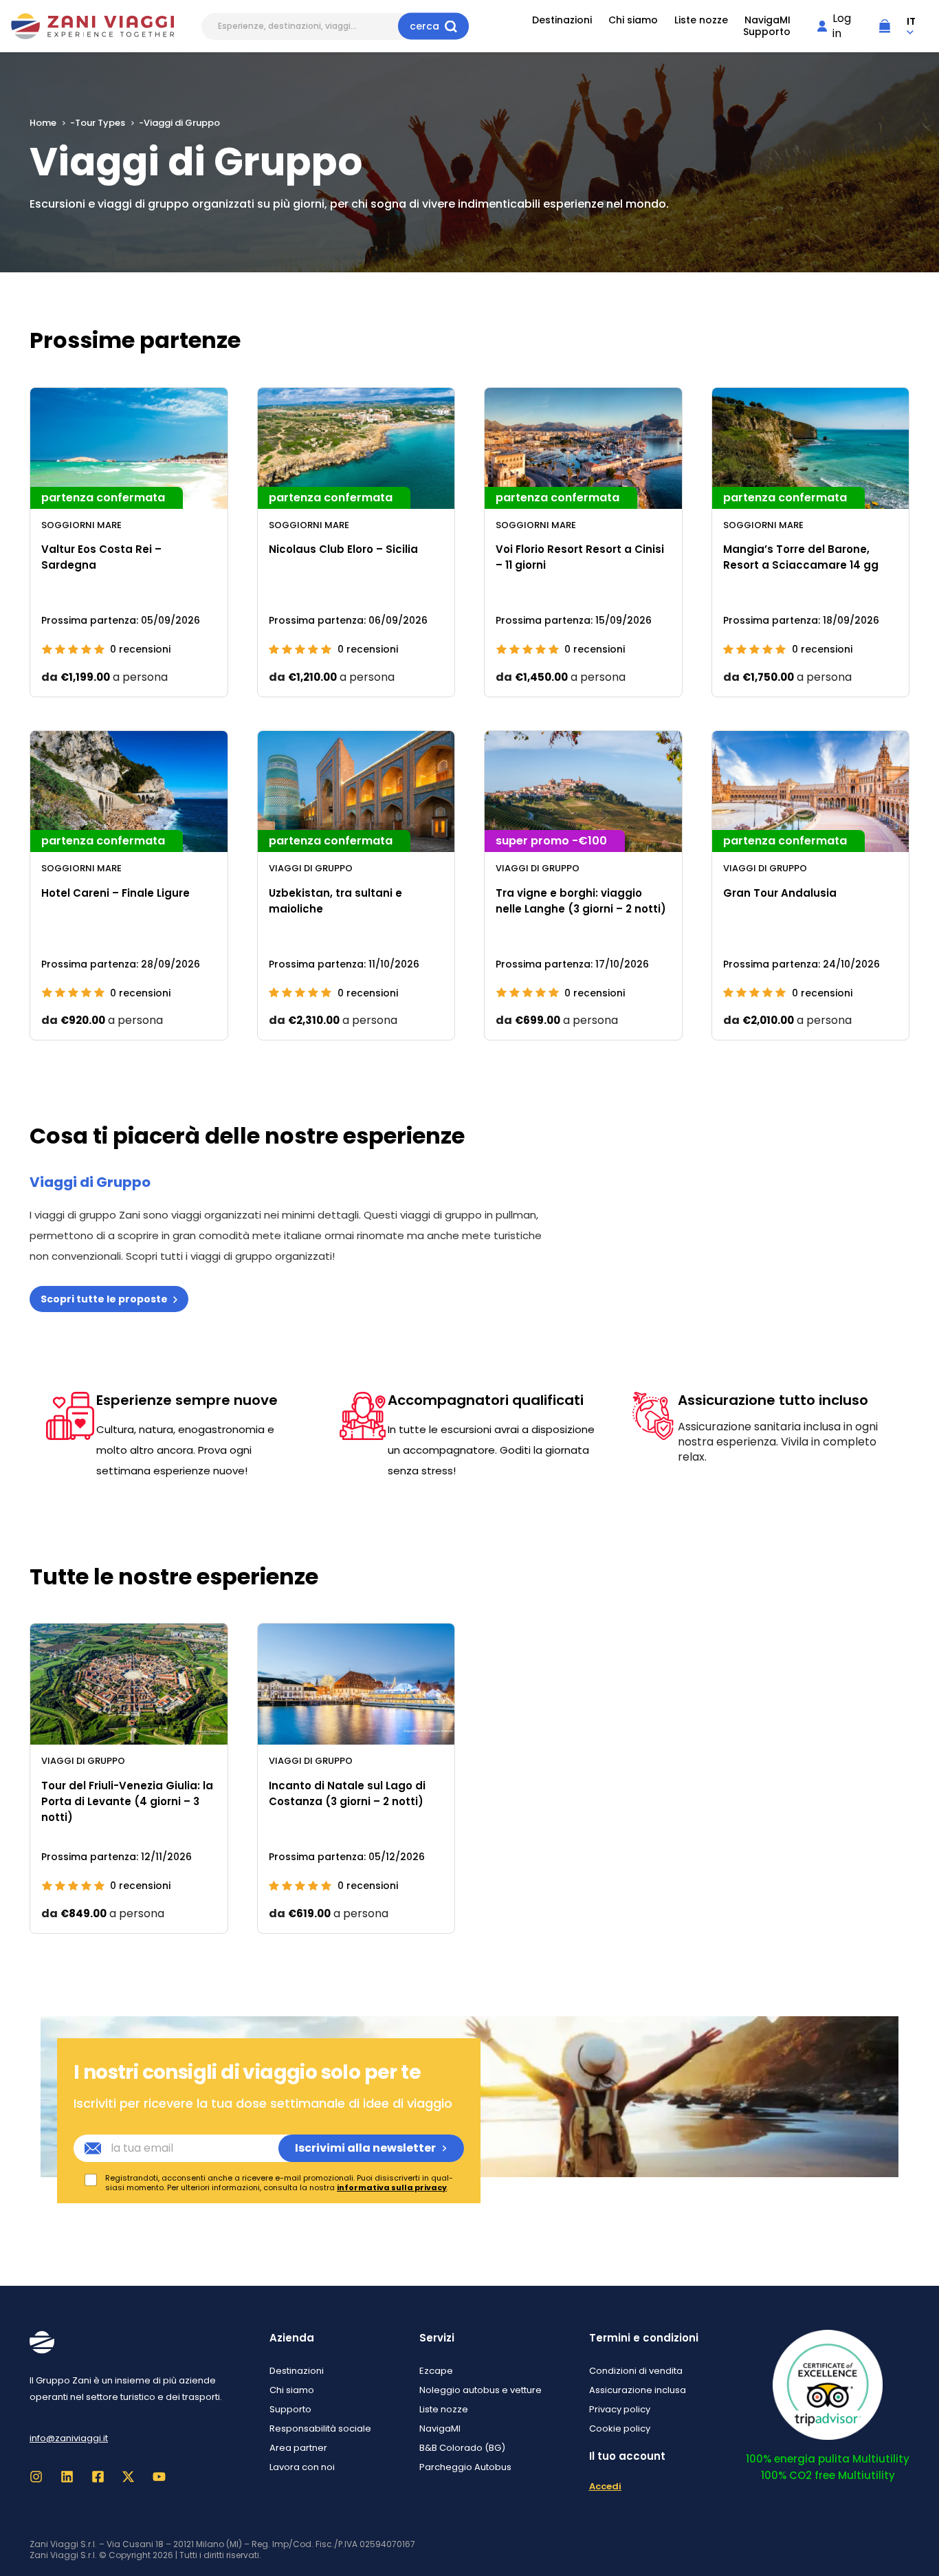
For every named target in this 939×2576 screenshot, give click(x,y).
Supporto (767, 32)
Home (43, 123)
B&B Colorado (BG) (462, 2448)
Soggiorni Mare (81, 525)
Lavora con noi (302, 2467)
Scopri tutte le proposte (104, 1299)
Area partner (298, 2448)
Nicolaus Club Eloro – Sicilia (343, 549)
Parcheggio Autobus (465, 2467)
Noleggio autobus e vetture (480, 2390)
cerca (424, 26)
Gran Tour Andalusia (780, 893)
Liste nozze (701, 20)
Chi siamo (633, 20)
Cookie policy (620, 2428)
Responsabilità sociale (320, 2428)
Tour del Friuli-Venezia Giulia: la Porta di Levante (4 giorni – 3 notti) (127, 1802)
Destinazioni (562, 20)
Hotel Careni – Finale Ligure (115, 893)
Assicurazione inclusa (638, 2390)
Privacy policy (620, 2409)
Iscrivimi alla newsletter (365, 2148)
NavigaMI (767, 20)
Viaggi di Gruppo (311, 868)
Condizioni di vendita (636, 2371)
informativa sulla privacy (392, 2187)
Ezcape (436, 2371)
